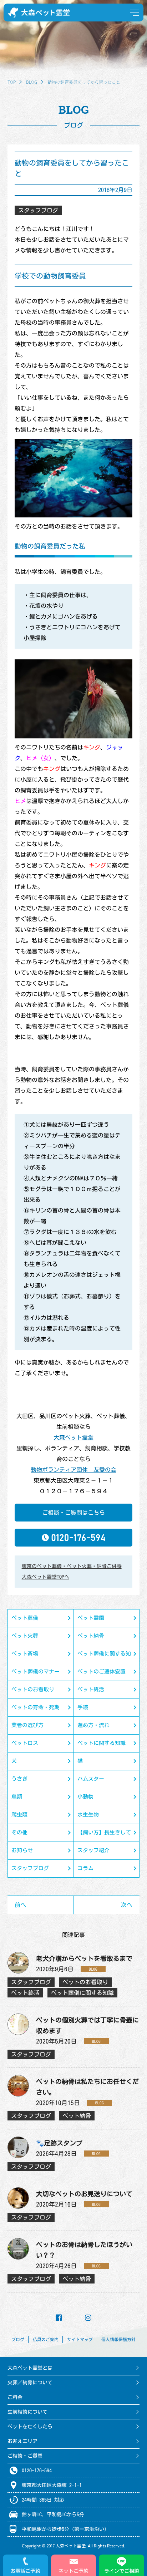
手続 (83, 1707)
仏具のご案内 (46, 2339)
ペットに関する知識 (102, 1743)
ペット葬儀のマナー (36, 1672)
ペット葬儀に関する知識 (104, 1657)
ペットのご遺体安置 (102, 1672)
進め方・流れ (93, 1725)
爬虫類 (19, 1815)
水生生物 (88, 1815)
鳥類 (17, 1797)
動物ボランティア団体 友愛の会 (73, 1470)
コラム (85, 1868)
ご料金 (15, 2397)
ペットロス (25, 1743)
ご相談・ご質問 (25, 2456)
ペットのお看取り (33, 1689)
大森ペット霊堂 (73, 1437)
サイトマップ (80, 2339)
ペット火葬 (25, 1636)
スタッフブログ (30, 1868)
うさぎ (19, 1779)
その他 (19, 1832)
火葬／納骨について (30, 2383)
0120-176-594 (37, 2471)
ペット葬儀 (25, 1618)
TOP (12, 82)
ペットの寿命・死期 (36, 1707)
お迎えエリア (22, 2441)
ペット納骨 (91, 1636)
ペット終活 (91, 1689)
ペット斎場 (25, 1654)
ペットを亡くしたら (30, 2427)
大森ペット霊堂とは (30, 2368)
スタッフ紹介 (93, 1850)
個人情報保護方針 (118, 2339)
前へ (20, 1905)
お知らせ (22, 1850)
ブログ (18, 2339)
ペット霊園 (91, 1618)
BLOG (32, 82)
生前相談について (27, 2412)
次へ (127, 1905)
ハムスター (91, 1779)
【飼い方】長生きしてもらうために (104, 1836)
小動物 (85, 1797)
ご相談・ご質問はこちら (73, 1513)
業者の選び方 (27, 1725)
